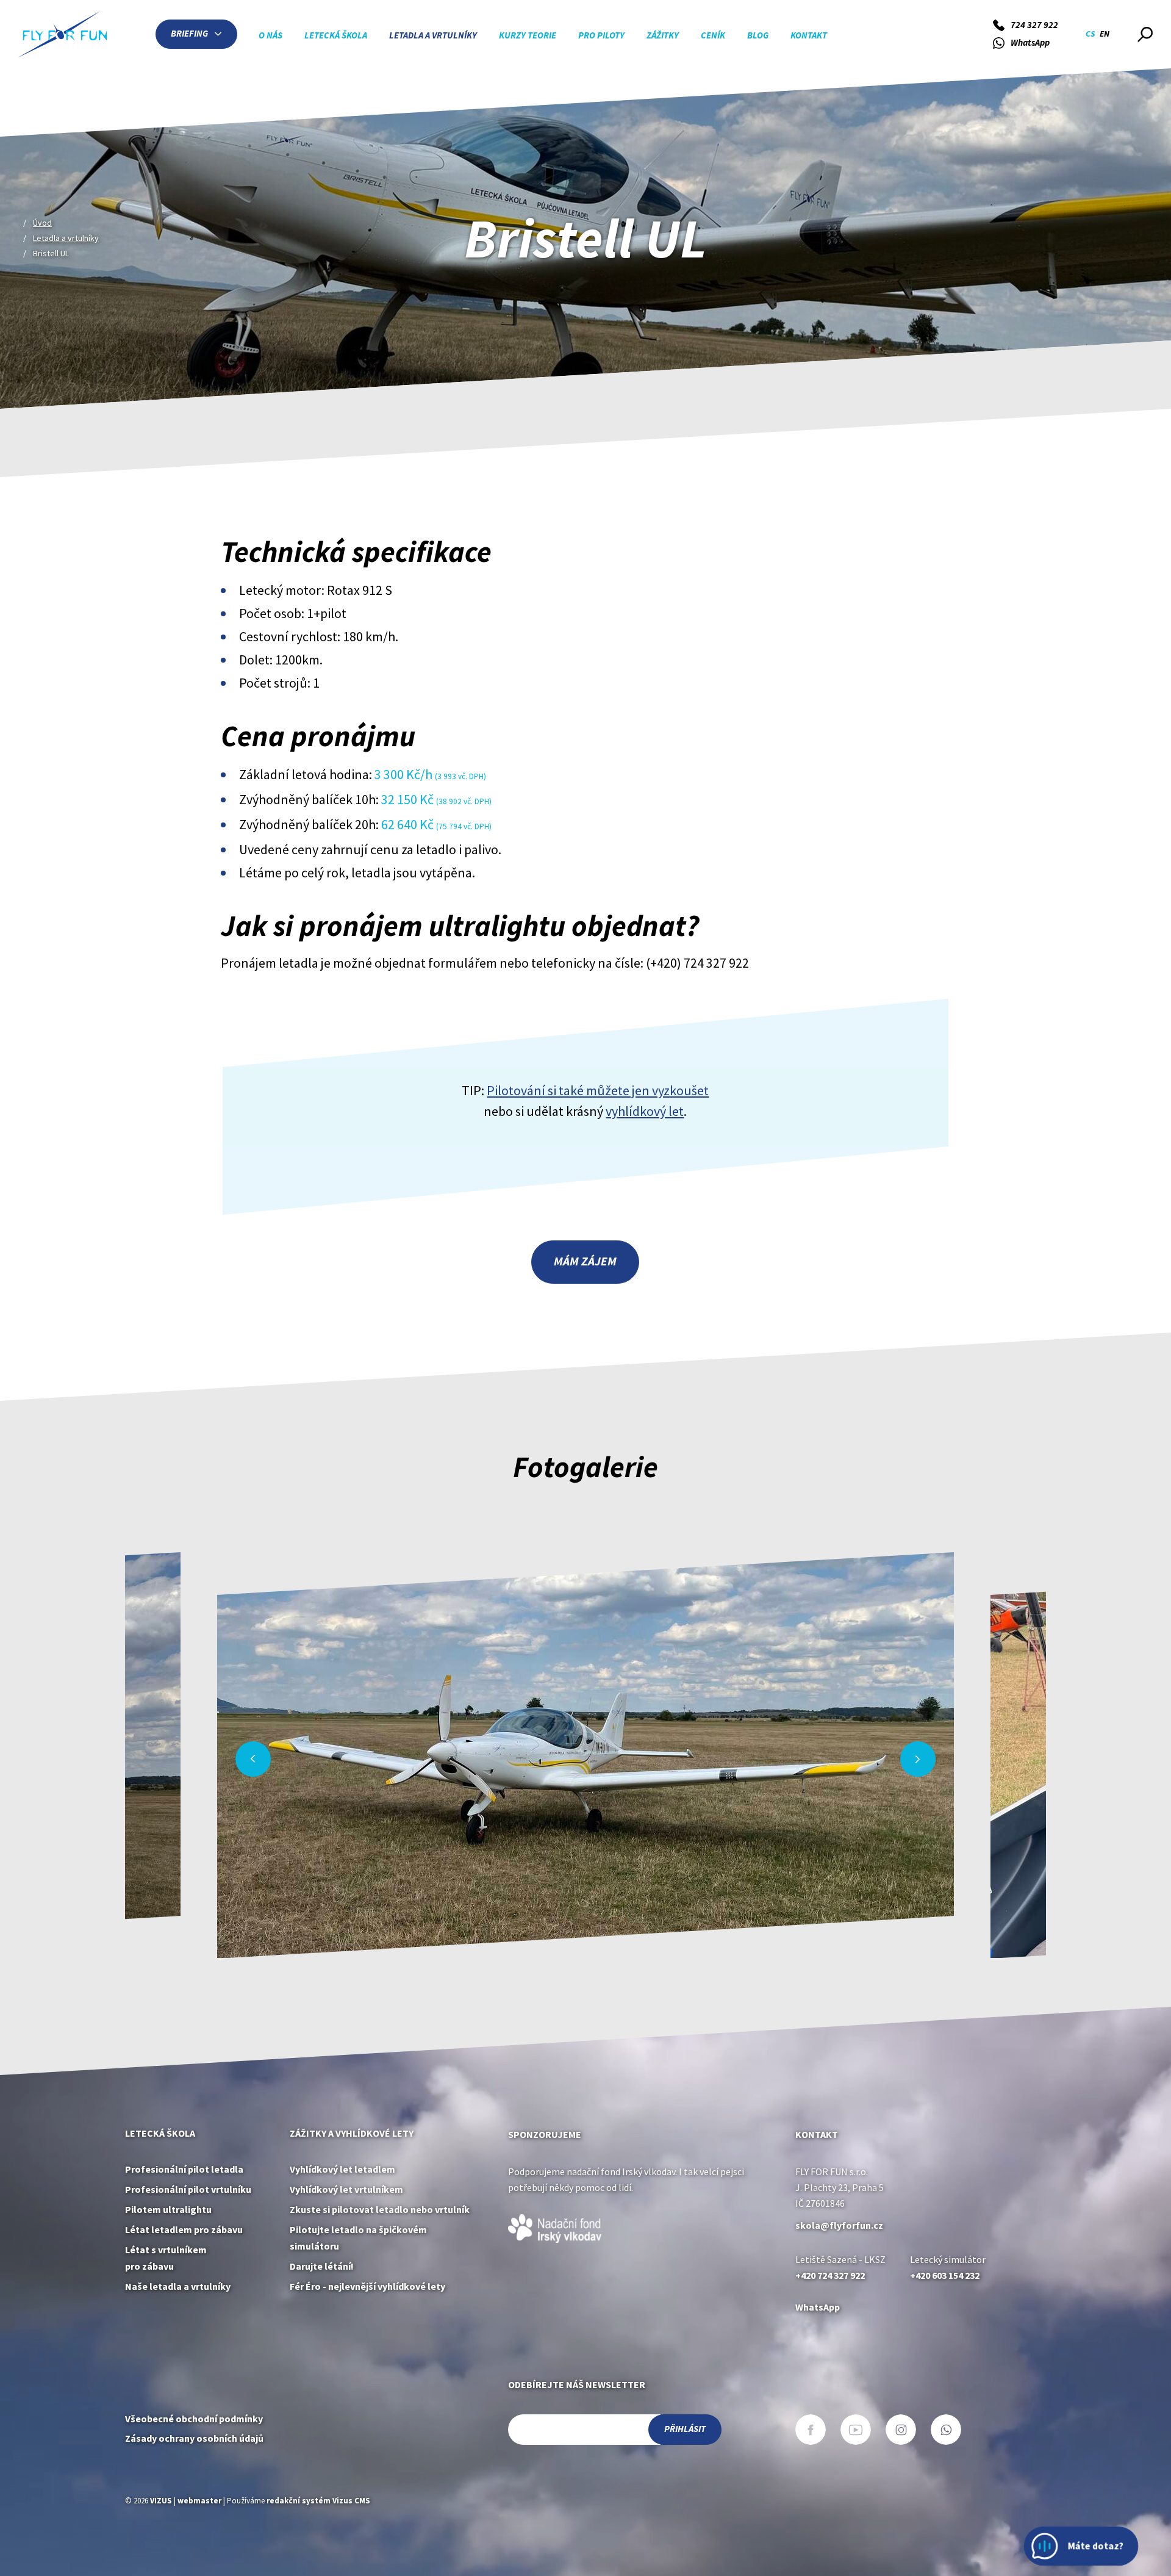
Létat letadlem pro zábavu (184, 2230)
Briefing (189, 34)
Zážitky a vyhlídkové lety (352, 2133)
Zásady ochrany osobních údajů (194, 2438)
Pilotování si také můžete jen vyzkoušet (598, 1090)
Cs (1090, 34)
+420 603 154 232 (945, 2276)
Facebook (811, 2430)
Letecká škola (160, 2133)
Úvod (42, 223)
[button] (253, 1759)
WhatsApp (818, 2307)
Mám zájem (585, 1261)
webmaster (199, 2501)
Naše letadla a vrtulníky (178, 2286)
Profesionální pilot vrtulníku (188, 2189)
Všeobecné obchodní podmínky (194, 2419)
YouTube (856, 2430)
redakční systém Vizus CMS (318, 2501)
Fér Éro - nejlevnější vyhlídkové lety (367, 2286)
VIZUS (161, 2501)
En (1105, 34)
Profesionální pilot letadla (184, 2169)
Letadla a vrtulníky (66, 238)
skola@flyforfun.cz (839, 2225)
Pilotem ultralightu (168, 2210)
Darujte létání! (322, 2266)
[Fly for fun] (63, 34)
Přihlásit (685, 2429)
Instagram (901, 2430)
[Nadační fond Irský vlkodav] (555, 2227)
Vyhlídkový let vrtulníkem (346, 2189)
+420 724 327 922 (830, 2276)
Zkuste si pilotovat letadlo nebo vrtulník (380, 2210)
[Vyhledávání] (1145, 34)
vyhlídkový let (645, 1111)
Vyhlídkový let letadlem (342, 2169)
